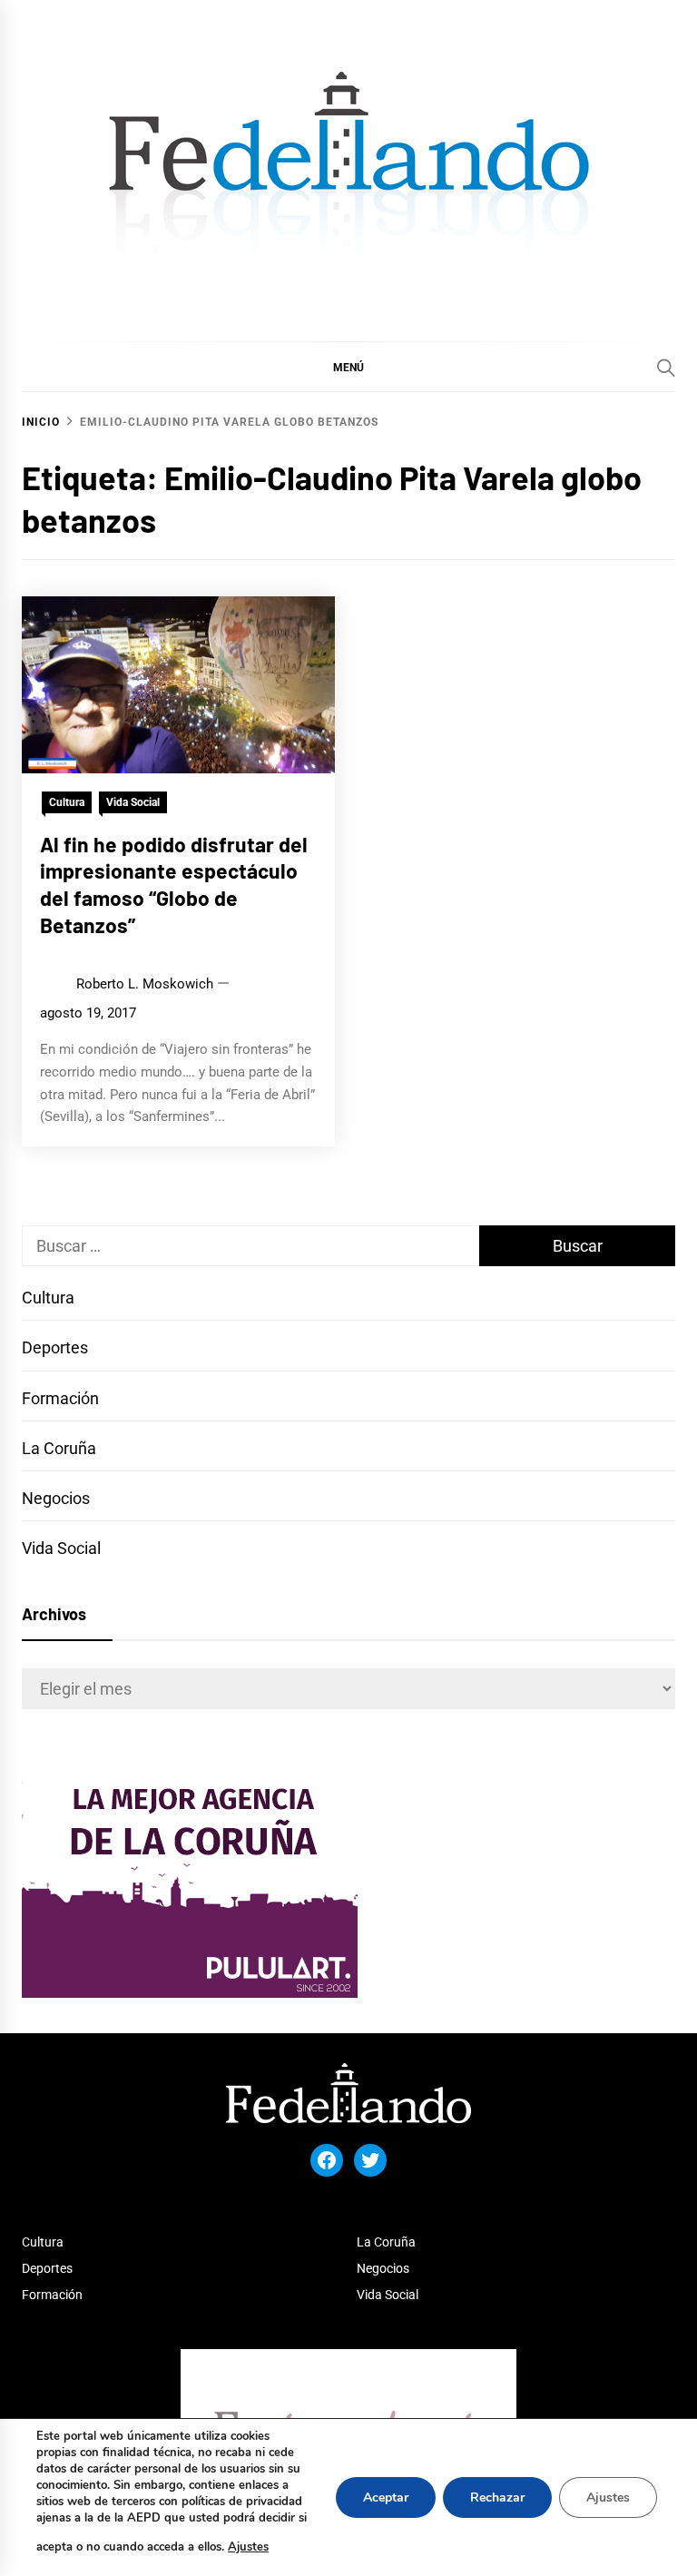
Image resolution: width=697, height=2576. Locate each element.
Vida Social (133, 802)
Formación (60, 1398)
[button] (348, 367)
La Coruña (59, 1448)
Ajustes (248, 2547)
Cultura (67, 802)
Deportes (55, 1347)
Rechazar (497, 2497)
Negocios (56, 1498)
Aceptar (386, 2497)
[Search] (666, 368)
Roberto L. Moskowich (145, 984)
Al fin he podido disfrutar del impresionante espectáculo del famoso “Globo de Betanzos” (174, 885)
